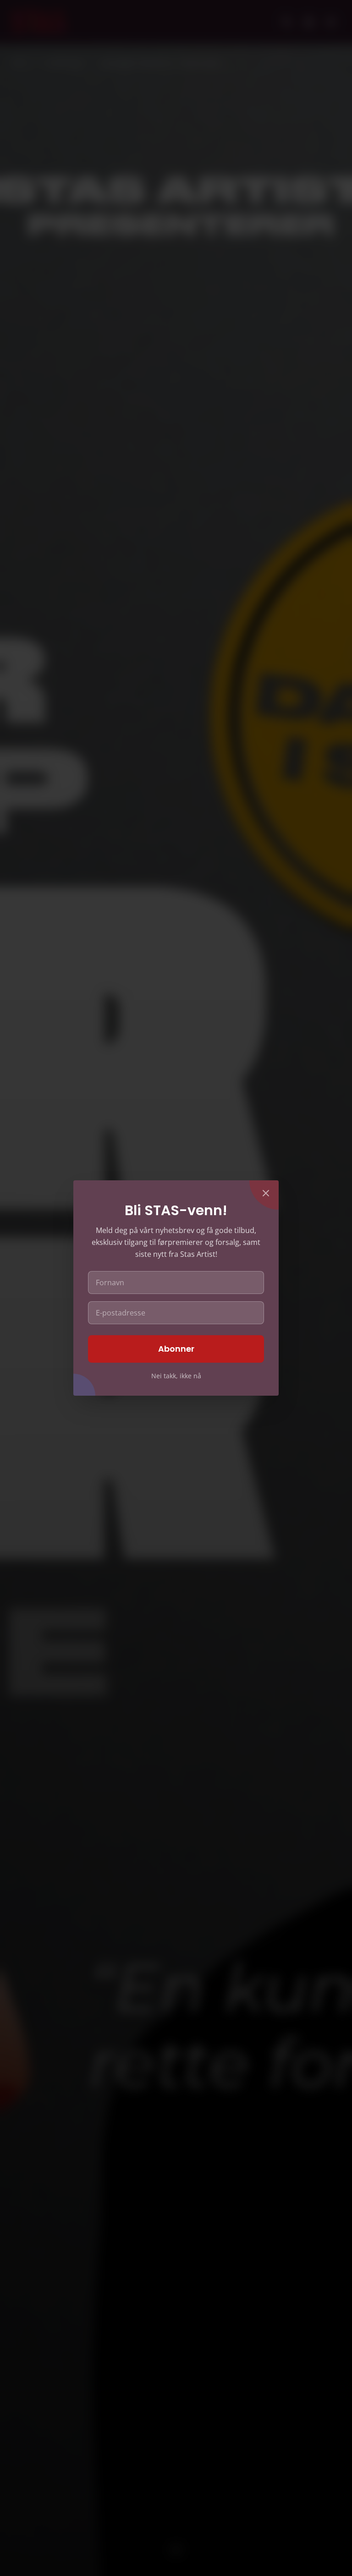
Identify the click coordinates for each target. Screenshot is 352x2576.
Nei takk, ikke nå (176, 1376)
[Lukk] (266, 1193)
